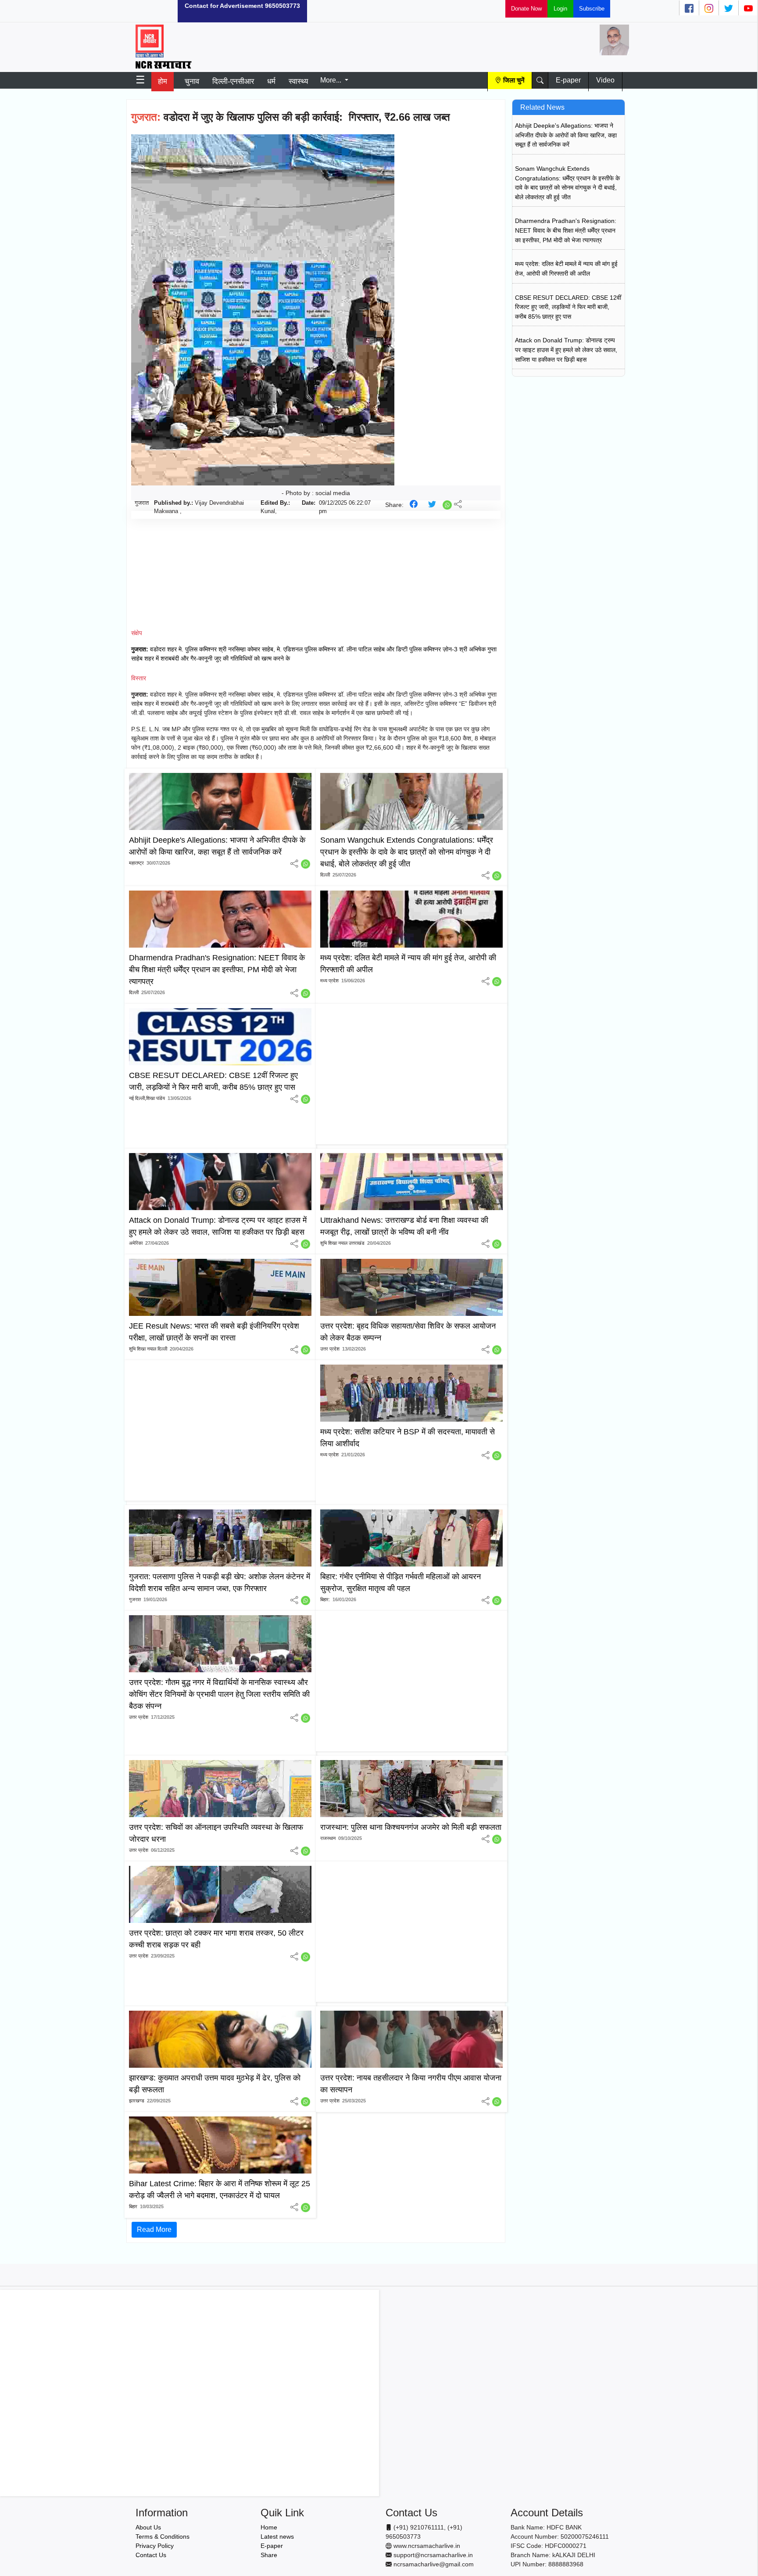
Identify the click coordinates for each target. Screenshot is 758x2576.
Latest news (277, 2536)
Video (605, 80)
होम (163, 81)
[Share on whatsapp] (448, 504)
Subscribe (592, 9)
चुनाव (192, 81)
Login (560, 9)
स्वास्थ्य (298, 81)
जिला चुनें (514, 80)
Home (269, 2527)
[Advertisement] (80, 11)
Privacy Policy (155, 2546)
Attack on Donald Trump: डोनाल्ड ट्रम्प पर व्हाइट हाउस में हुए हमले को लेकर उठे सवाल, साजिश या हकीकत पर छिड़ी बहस (566, 350)
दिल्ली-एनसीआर (233, 81)
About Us (148, 2527)
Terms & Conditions (163, 2536)
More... (332, 80)
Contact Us (151, 2555)
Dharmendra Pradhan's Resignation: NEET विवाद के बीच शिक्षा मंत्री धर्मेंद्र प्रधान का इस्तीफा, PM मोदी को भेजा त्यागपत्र (566, 230)
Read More (154, 2229)
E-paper (568, 80)
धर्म (271, 81)
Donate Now (526, 9)
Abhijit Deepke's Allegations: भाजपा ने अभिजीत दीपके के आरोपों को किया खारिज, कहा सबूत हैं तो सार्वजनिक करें (566, 135)
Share (269, 2555)
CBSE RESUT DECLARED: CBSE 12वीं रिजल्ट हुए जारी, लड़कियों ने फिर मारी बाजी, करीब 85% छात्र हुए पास (568, 307)
